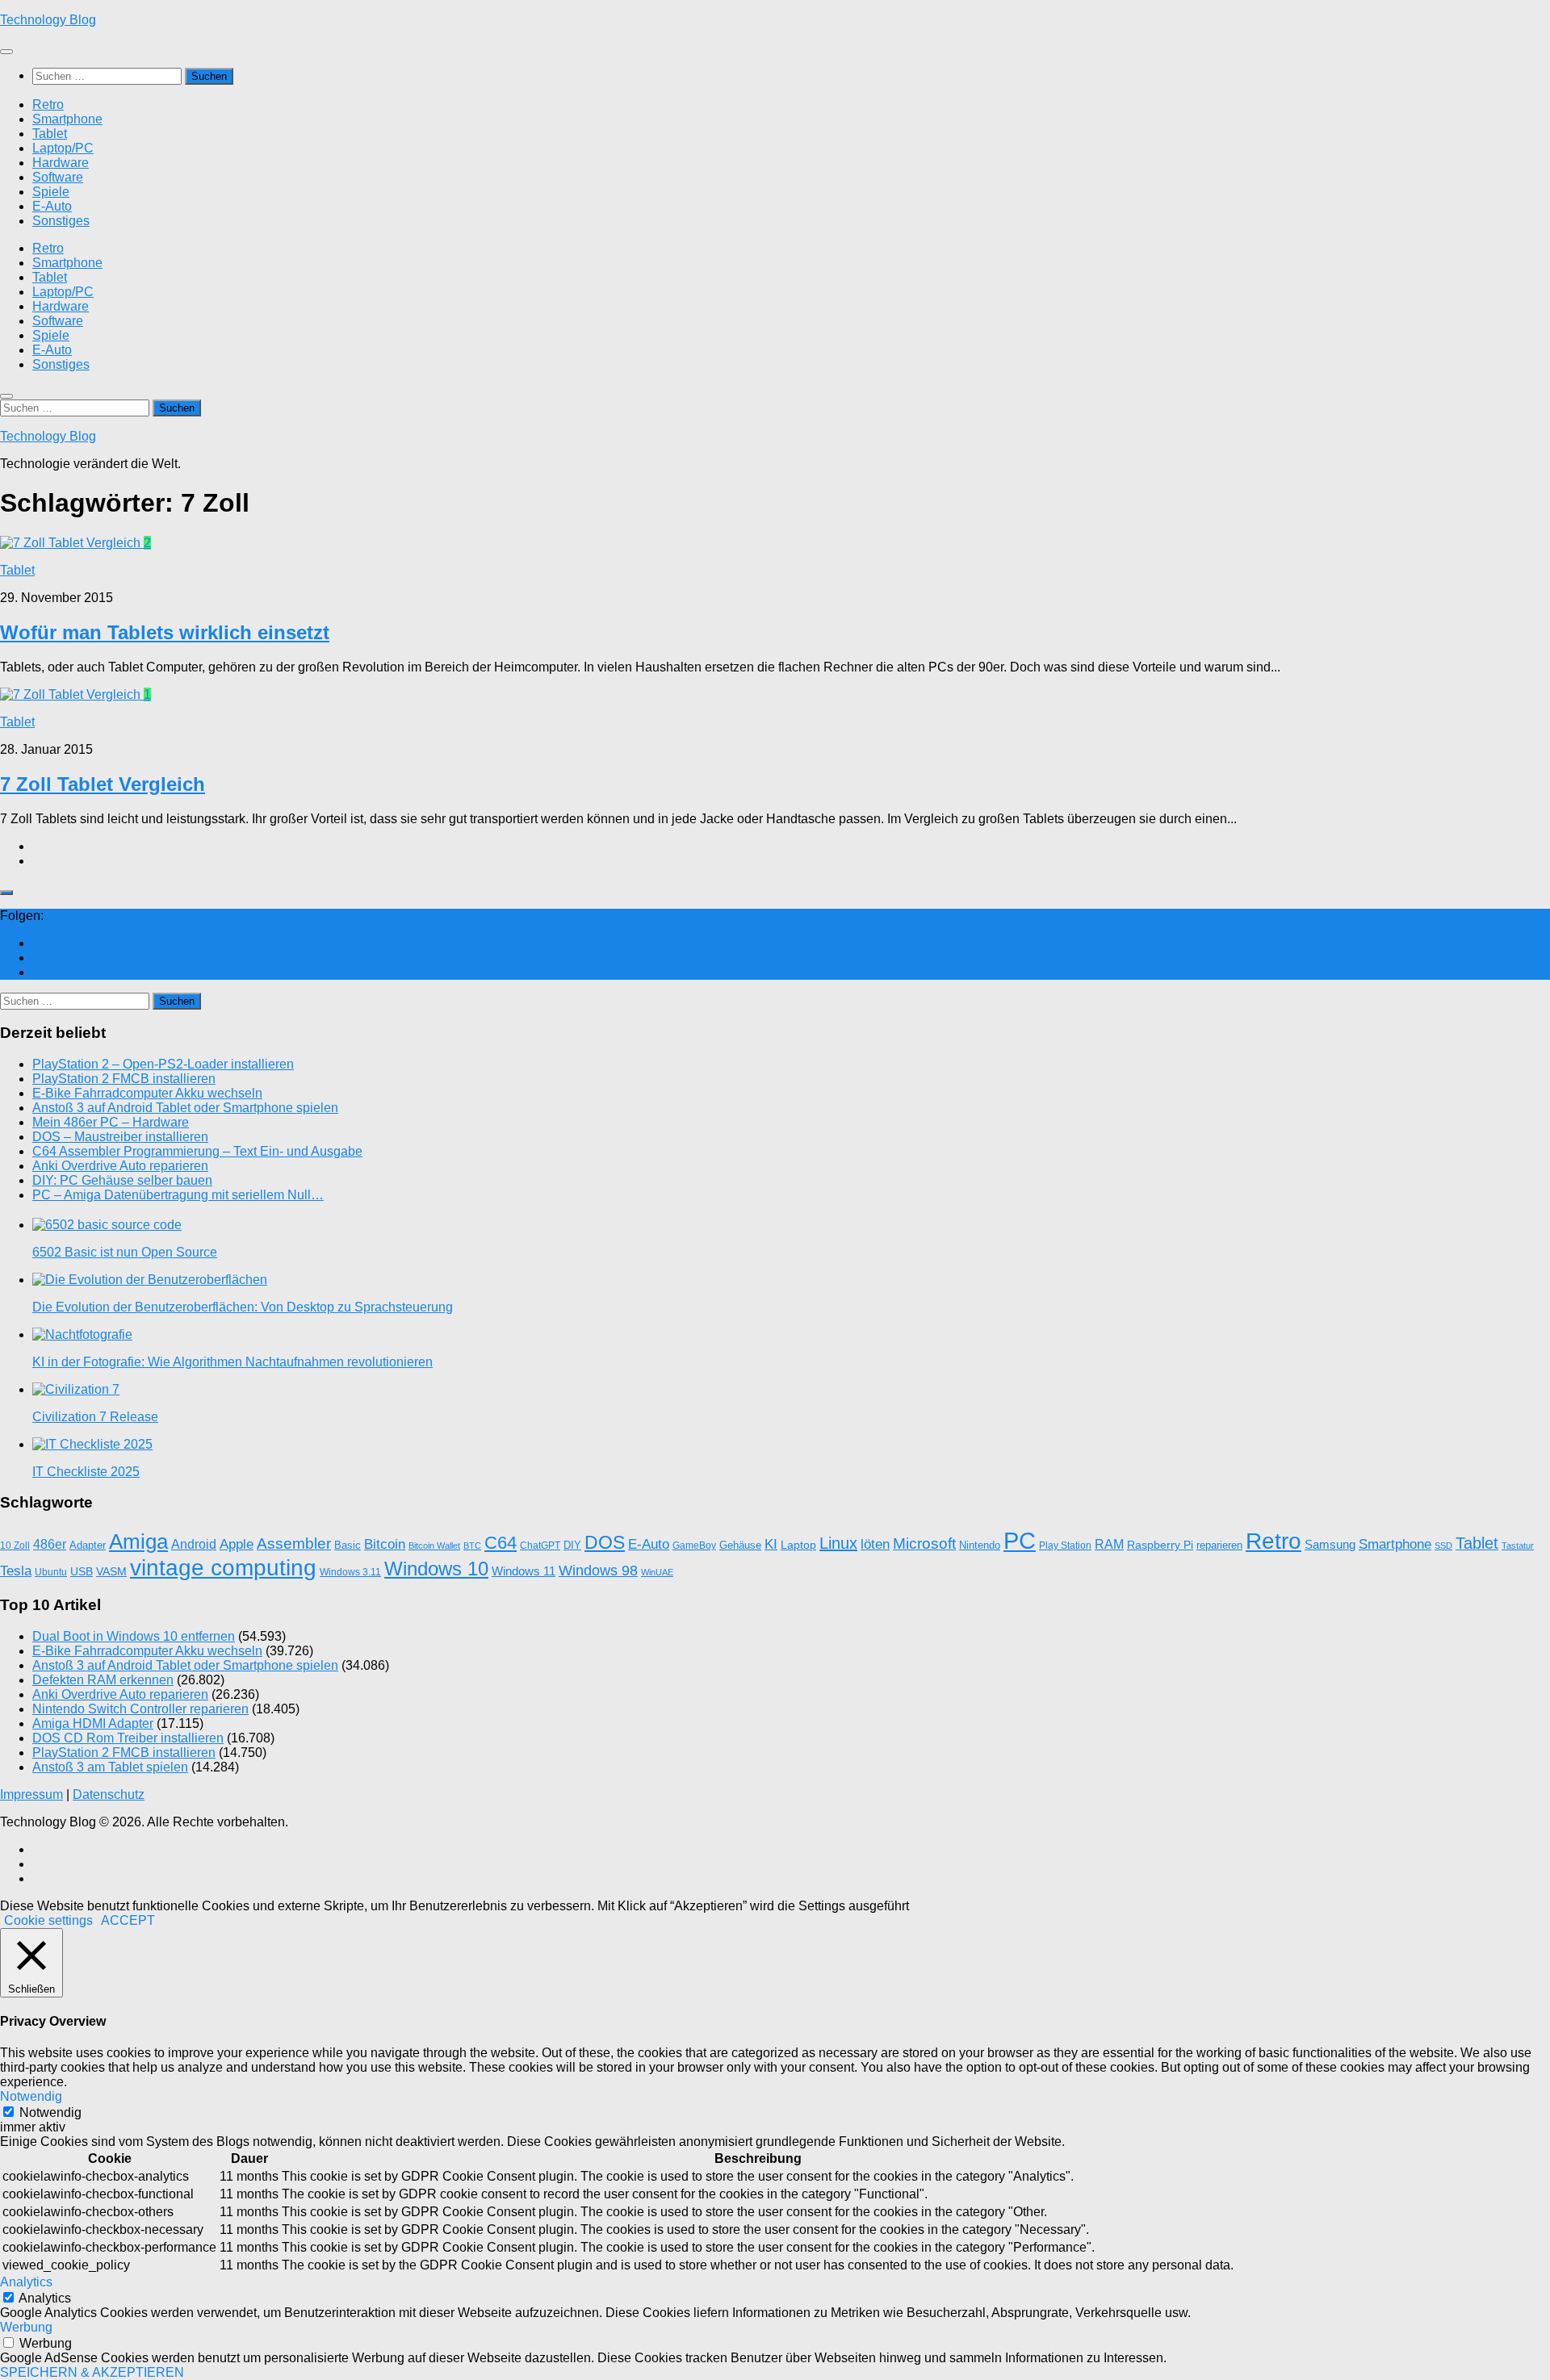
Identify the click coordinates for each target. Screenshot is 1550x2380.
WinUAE (657, 1572)
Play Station (1065, 1546)
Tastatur (1518, 1546)
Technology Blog (48, 20)
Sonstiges (61, 221)
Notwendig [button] (31, 2096)
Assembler (294, 1543)
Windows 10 (436, 1569)
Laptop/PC (63, 148)
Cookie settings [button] (48, 1920)
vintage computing (223, 1567)
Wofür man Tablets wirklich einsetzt (165, 632)
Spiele (51, 192)
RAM (1109, 1544)
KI (771, 1544)
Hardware (61, 163)
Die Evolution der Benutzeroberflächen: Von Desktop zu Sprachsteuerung (243, 1307)
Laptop (798, 1545)
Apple (237, 1544)
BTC (472, 1546)
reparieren (1219, 1545)
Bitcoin (385, 1544)
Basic (348, 1545)
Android (194, 1544)
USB (82, 1571)
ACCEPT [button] (128, 1920)
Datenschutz (109, 1794)
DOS (605, 1542)
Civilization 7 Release (95, 1417)
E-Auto (52, 206)
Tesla (16, 1571)
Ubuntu (51, 1572)
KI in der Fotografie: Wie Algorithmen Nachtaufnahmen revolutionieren (232, 1362)
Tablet (50, 134)
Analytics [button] (26, 2282)
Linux (838, 1543)
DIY (572, 1545)
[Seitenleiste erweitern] (6, 893)
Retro (48, 105)
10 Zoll (15, 1546)
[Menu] (6, 52)
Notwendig (50, 2112)
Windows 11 (524, 1571)
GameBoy (694, 1546)
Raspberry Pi (1160, 1545)
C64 (501, 1543)
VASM (111, 1571)
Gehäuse (740, 1545)
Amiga (138, 1541)
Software (58, 177)
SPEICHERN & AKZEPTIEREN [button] (92, 2372)
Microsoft (924, 1543)
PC (1020, 1540)
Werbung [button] (26, 2327)
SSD (1443, 1546)
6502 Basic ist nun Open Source (125, 1252)
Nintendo (980, 1545)
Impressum (31, 1794)
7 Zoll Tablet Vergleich (103, 784)
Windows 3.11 (350, 1572)
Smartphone (67, 119)
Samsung (1330, 1545)
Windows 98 (598, 1571)
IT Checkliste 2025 (86, 1472)
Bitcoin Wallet (434, 1546)
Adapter (88, 1545)
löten (875, 1544)
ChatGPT (540, 1546)
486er (50, 1544)
